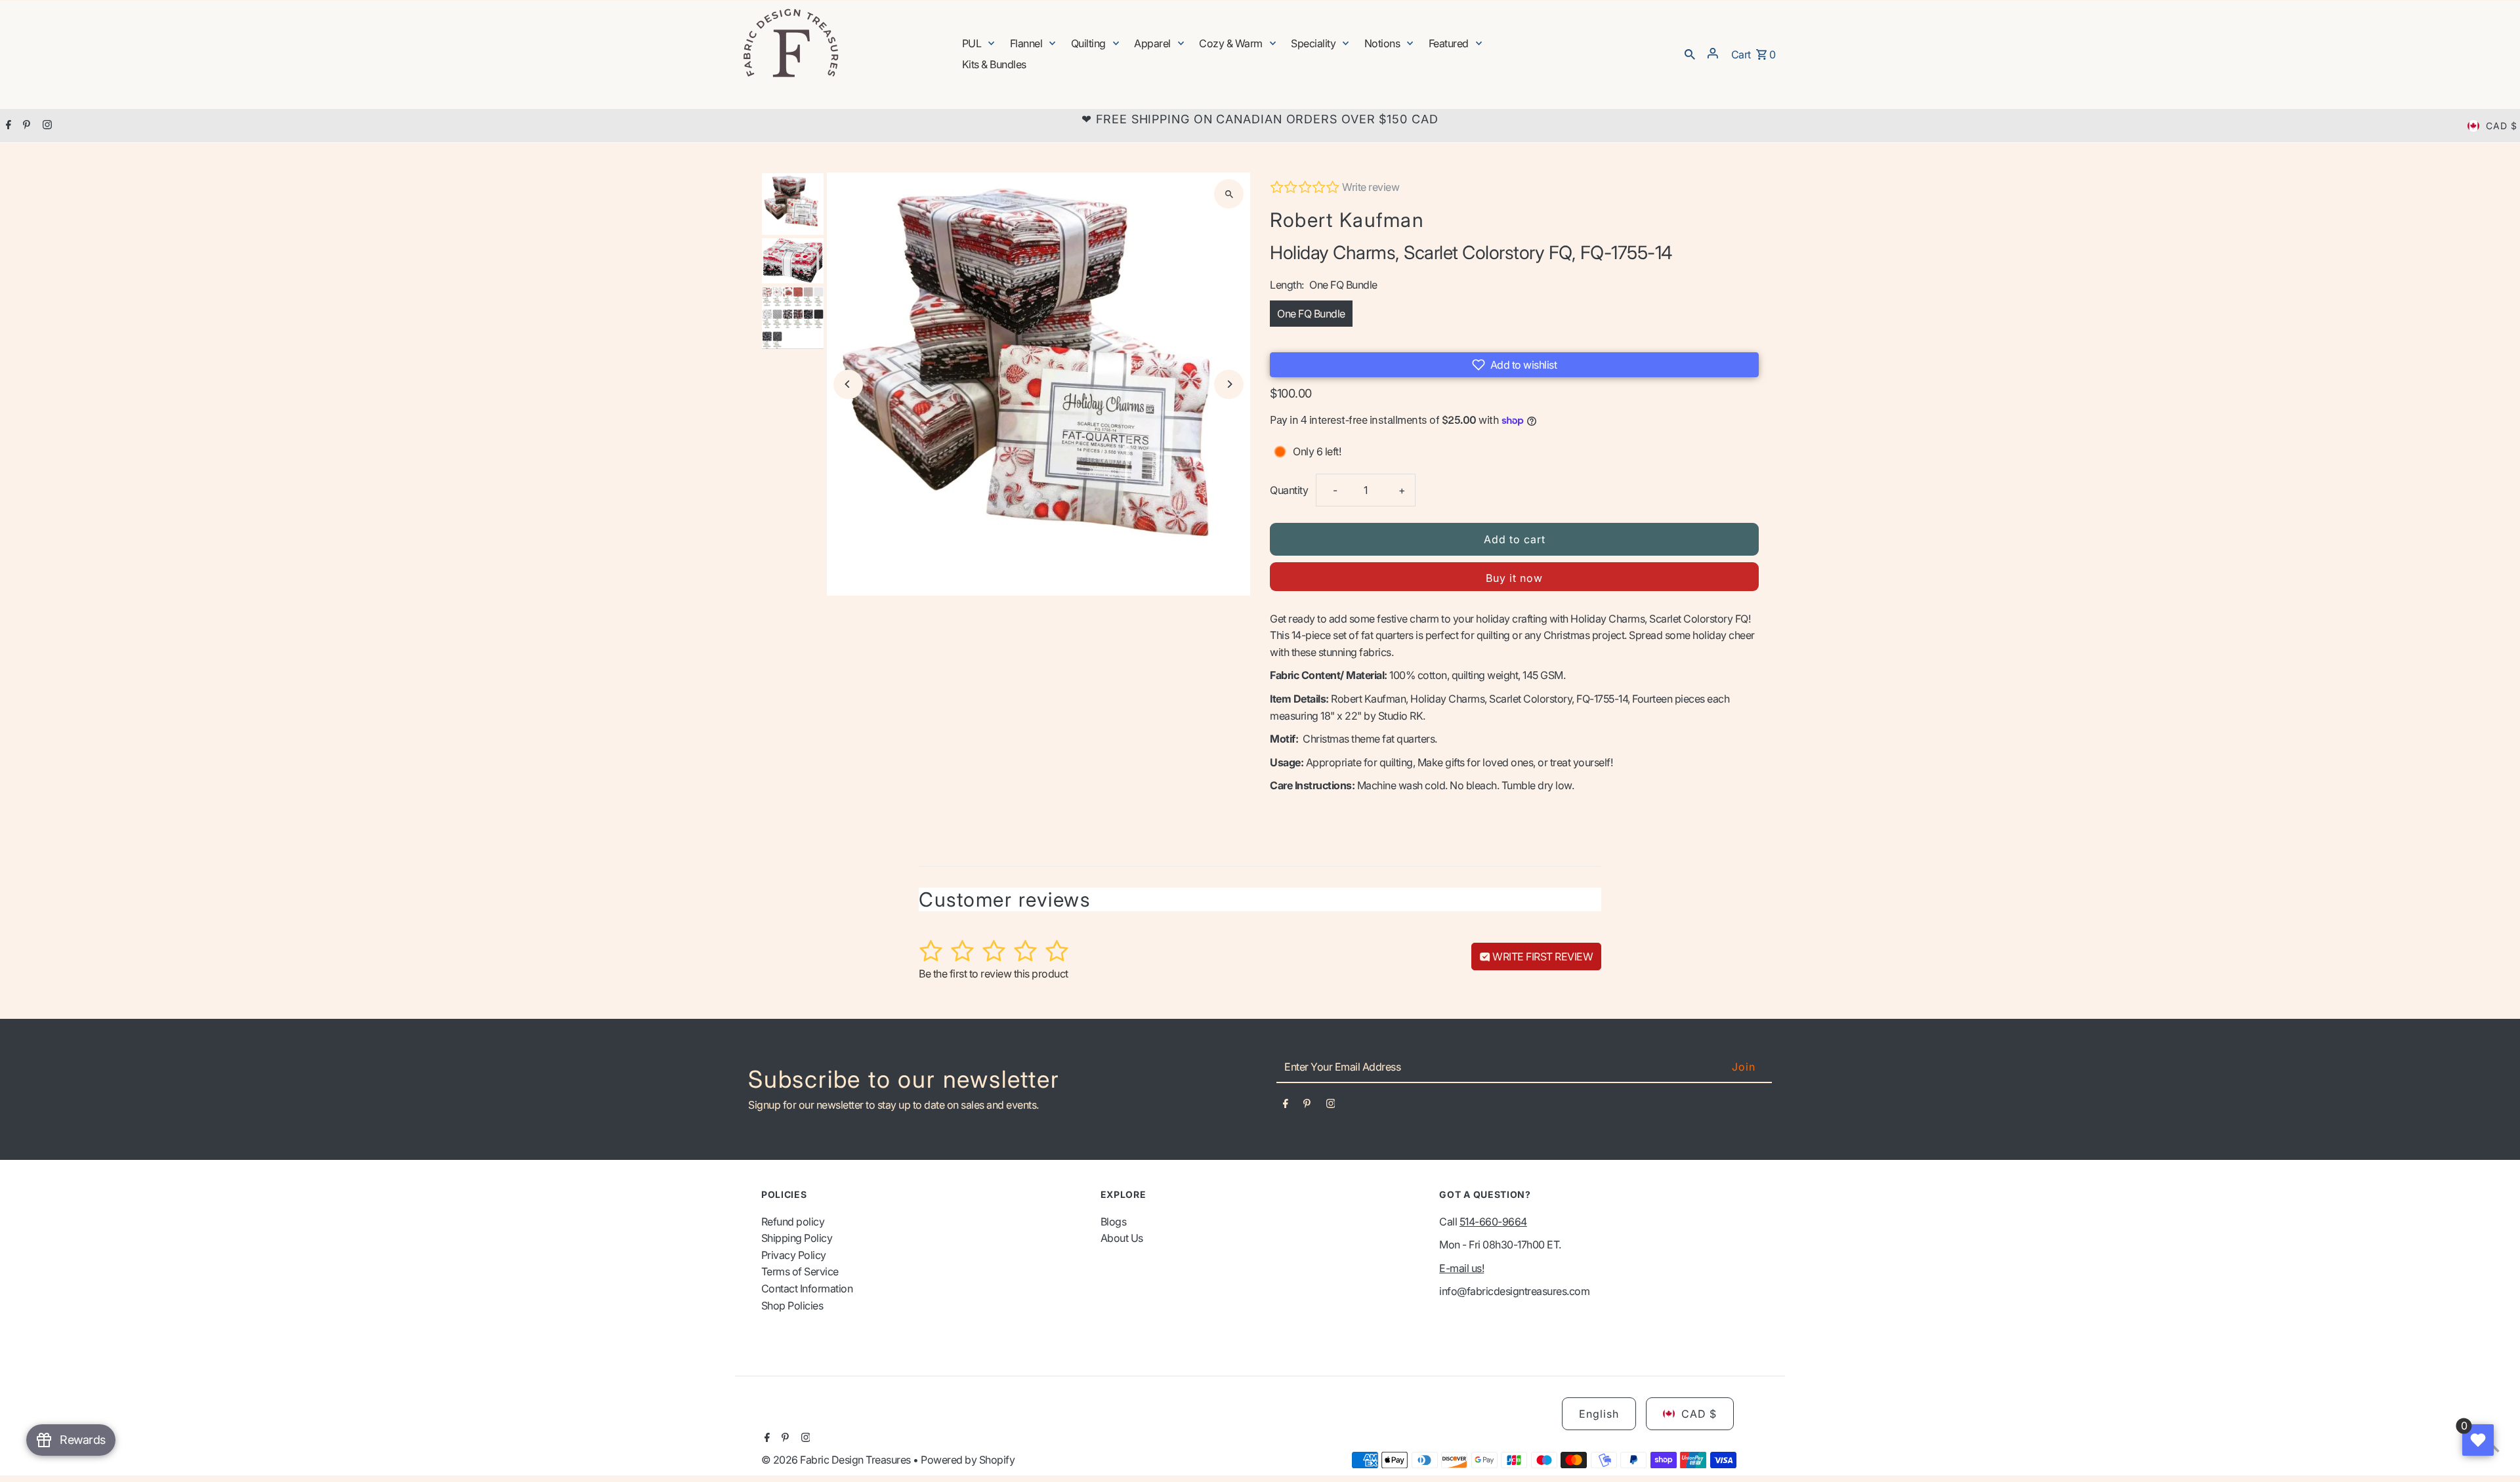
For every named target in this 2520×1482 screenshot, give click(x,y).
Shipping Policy (797, 1238)
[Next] (1229, 384)
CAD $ (2502, 126)
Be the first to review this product (994, 974)
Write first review (1542, 957)
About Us (1122, 1238)
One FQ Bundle (1311, 314)
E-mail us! (1461, 1268)
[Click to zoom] (1229, 194)
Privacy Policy (794, 1255)
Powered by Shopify (968, 1460)
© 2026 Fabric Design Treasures (837, 1460)
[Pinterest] (25, 126)
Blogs (1114, 1222)
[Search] (1690, 53)
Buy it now (1514, 578)
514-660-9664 (1493, 1222)
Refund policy (793, 1222)
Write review (1371, 187)
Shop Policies (792, 1306)
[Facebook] (7, 126)
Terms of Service (800, 1271)
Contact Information (807, 1288)
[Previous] (848, 384)
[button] (1514, 365)
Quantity (1289, 490)
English (1599, 1414)
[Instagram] (46, 126)
